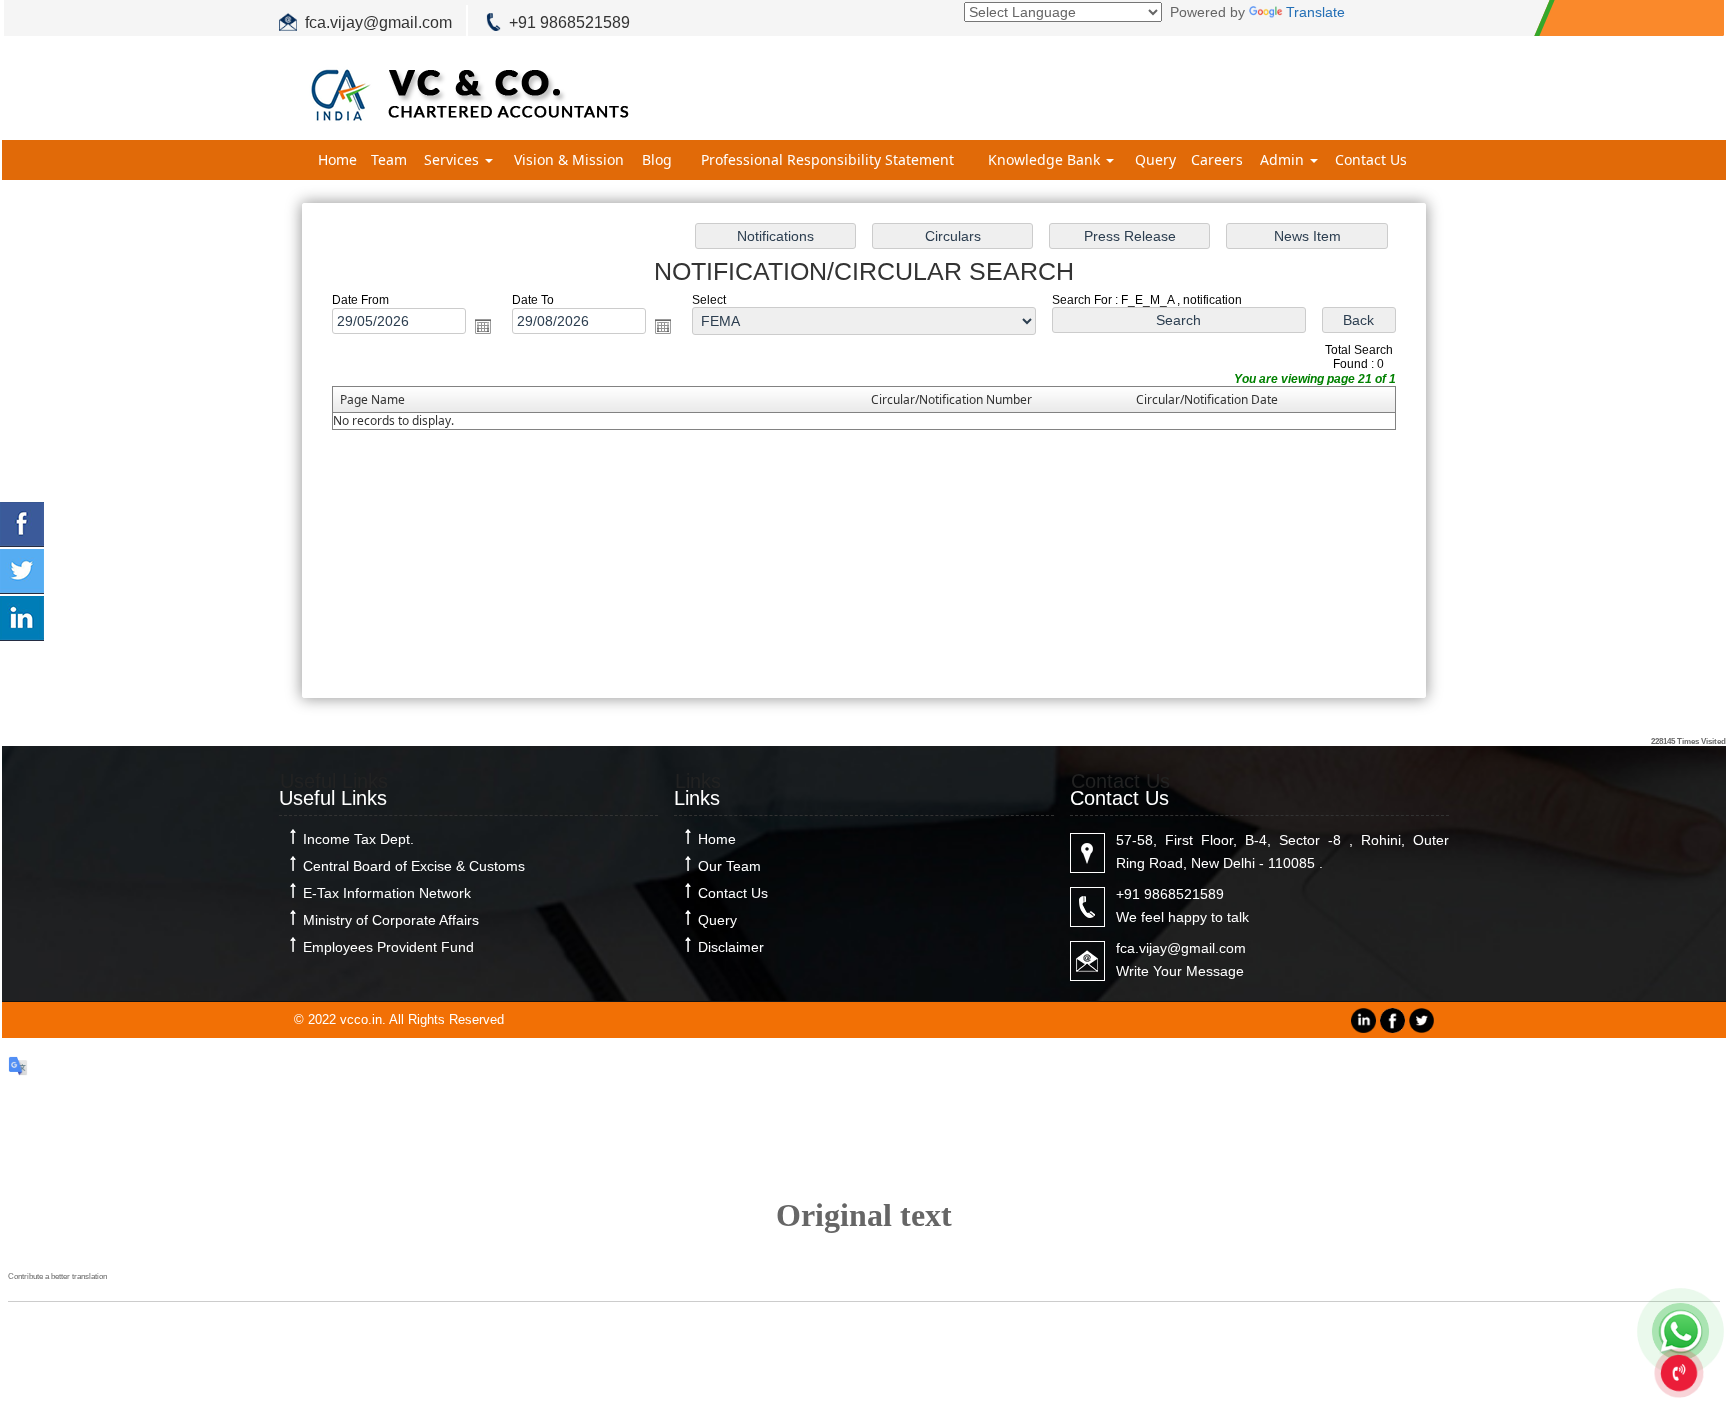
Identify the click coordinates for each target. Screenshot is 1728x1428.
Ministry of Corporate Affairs (391, 920)
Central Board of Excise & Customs (414, 866)
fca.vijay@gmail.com (378, 22)
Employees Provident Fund (388, 947)
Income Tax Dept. (358, 839)
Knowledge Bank (1046, 159)
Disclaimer (731, 947)
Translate (1315, 12)
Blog (657, 159)
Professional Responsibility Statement (827, 159)
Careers (1217, 159)
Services (453, 159)
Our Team (729, 866)
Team (389, 159)
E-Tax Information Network (387, 893)
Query (1155, 159)
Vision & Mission (569, 159)
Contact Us (1371, 159)
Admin (1284, 159)
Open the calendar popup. (483, 326)
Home (337, 159)
